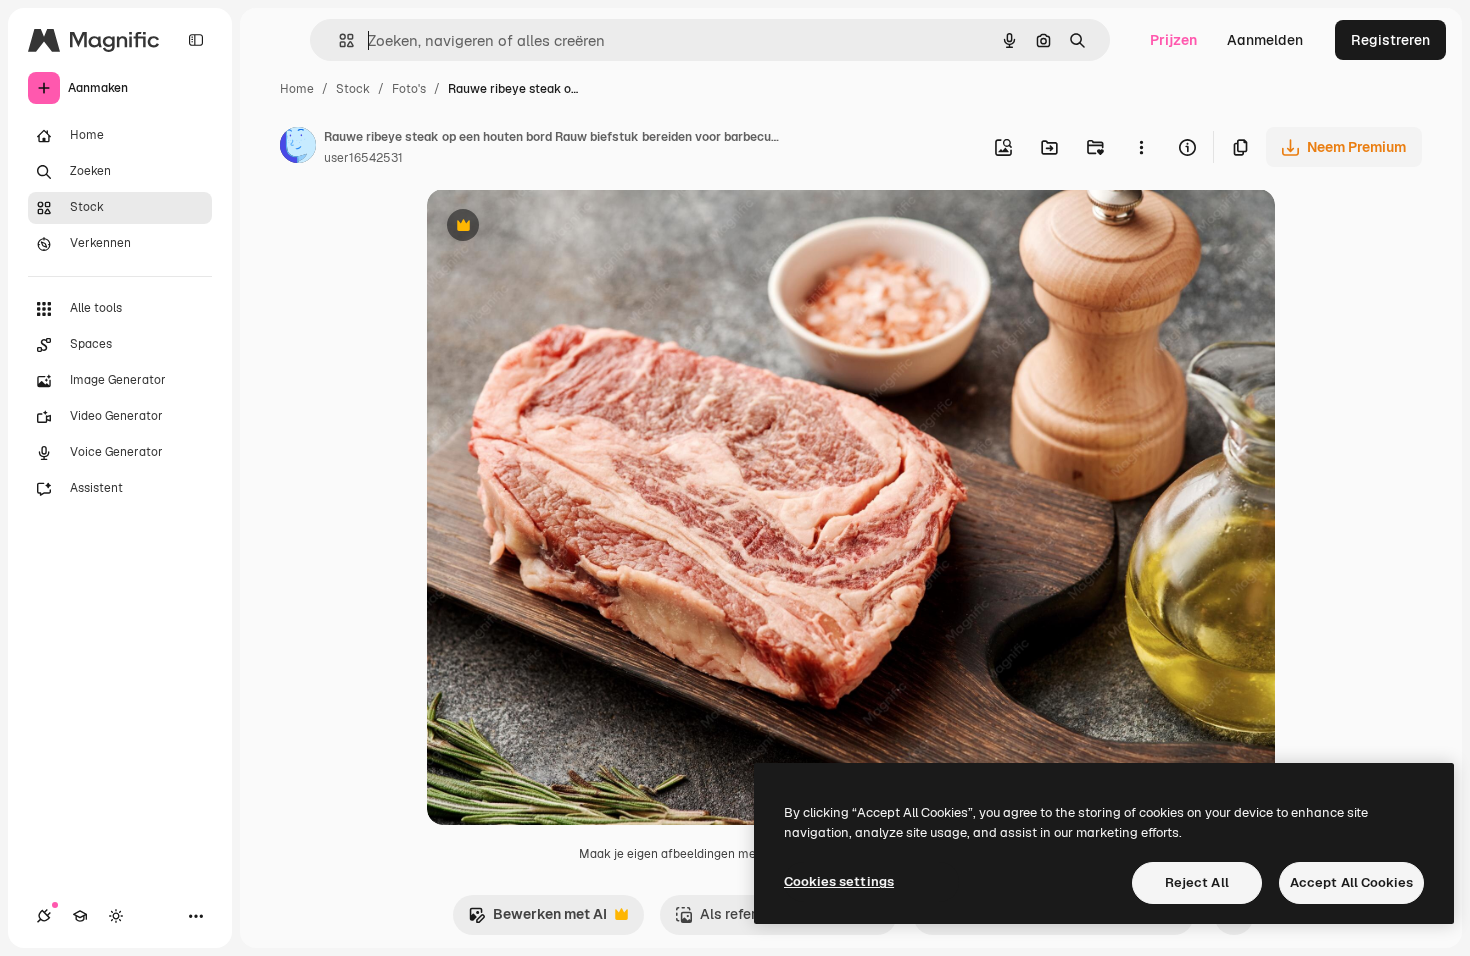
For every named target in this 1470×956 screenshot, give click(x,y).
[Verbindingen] (44, 916)
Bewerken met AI (537, 919)
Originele (558, 227)
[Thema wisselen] (116, 916)
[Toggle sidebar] (196, 40)
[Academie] (80, 916)
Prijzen (1173, 40)
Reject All (1197, 882)
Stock (353, 89)
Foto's (409, 89)
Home (297, 89)
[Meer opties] (1141, 147)
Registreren (1390, 40)
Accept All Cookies (1351, 882)
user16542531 (363, 158)
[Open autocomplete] (338, 40)
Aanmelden (1265, 40)
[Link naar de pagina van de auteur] (298, 148)
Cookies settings (839, 881)
